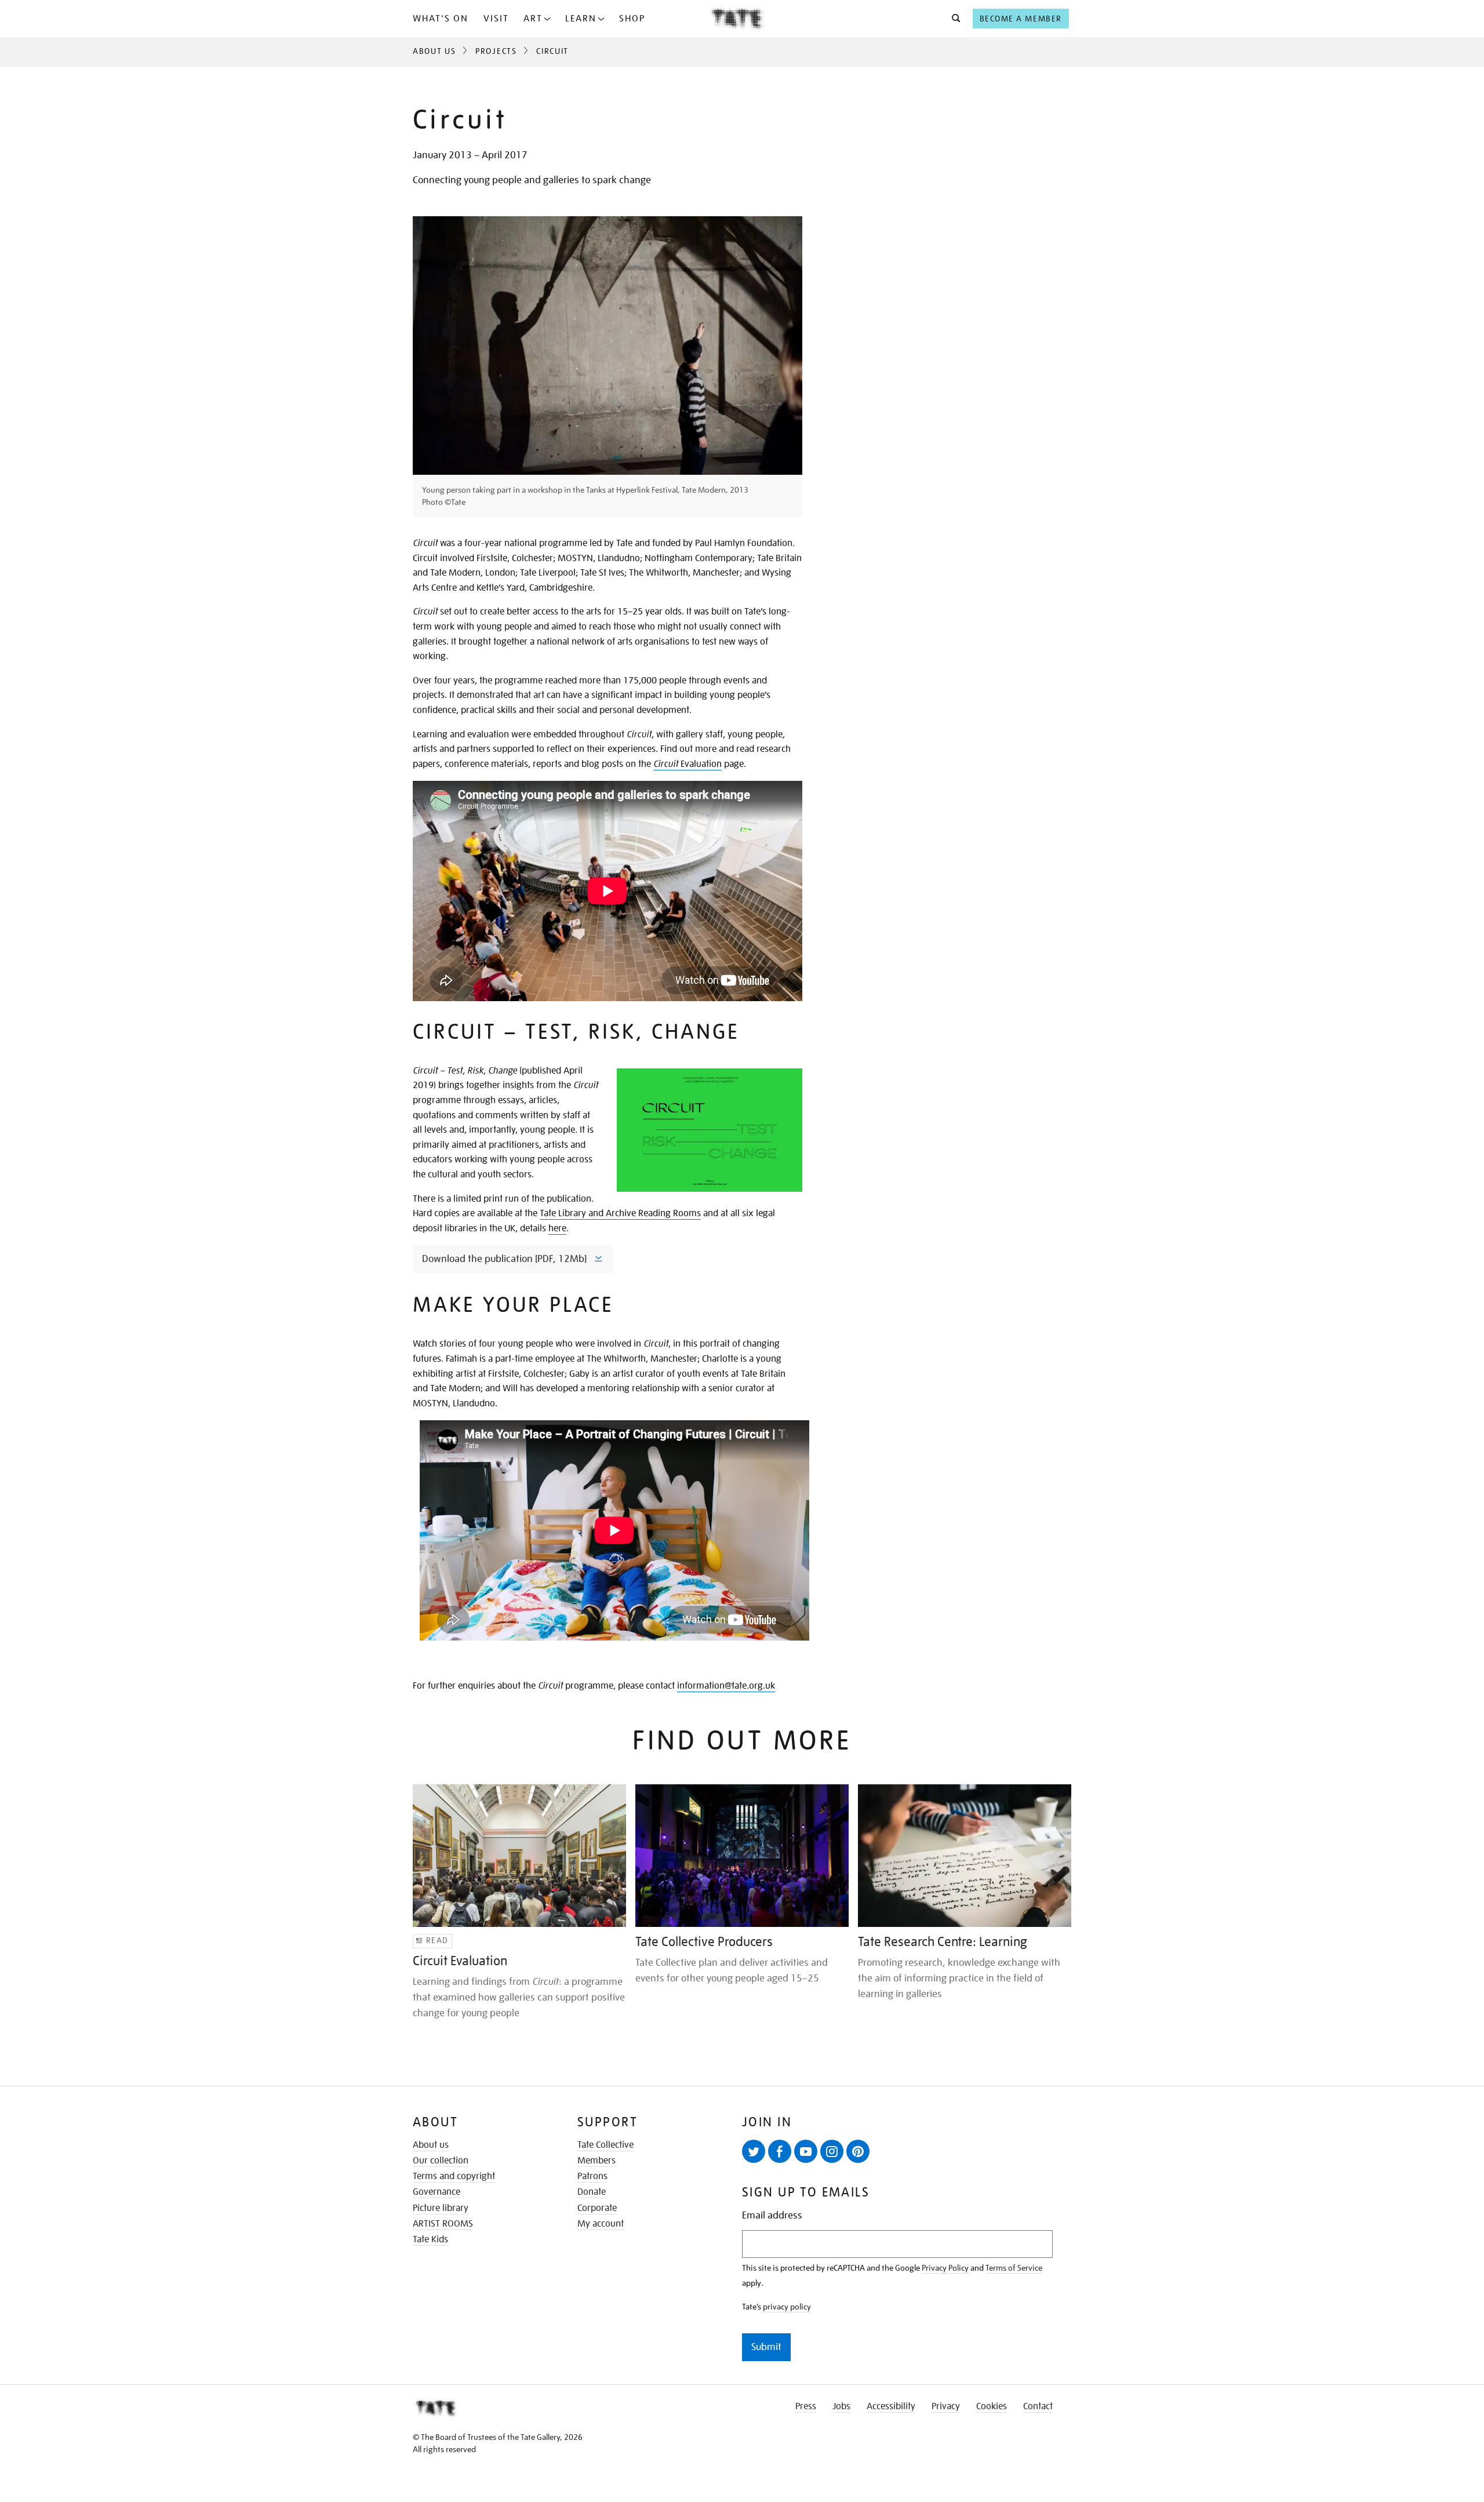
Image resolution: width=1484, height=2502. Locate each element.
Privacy (946, 2406)
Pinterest (858, 2151)
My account (601, 2224)
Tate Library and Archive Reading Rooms (620, 1213)
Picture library (441, 2208)
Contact (1038, 2406)
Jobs (841, 2406)
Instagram (832, 2151)
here (557, 1228)
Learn (581, 19)
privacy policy (787, 2307)
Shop (632, 19)
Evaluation (688, 764)
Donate (592, 2192)
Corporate (597, 2208)
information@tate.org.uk (726, 1686)
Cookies (992, 2406)
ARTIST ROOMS (443, 2224)
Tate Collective (605, 2145)
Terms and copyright (454, 2176)
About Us (434, 51)
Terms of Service (1014, 2268)
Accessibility (891, 2406)
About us (431, 2145)
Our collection (441, 2161)
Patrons (592, 2176)
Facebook (780, 2151)
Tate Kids (430, 2239)
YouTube (806, 2151)
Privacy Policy (945, 2268)
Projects (496, 51)
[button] (953, 19)
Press (806, 2406)
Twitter (754, 2151)
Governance (437, 2192)
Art (533, 19)
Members (596, 2161)
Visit (496, 19)
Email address (772, 2215)
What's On (441, 19)
